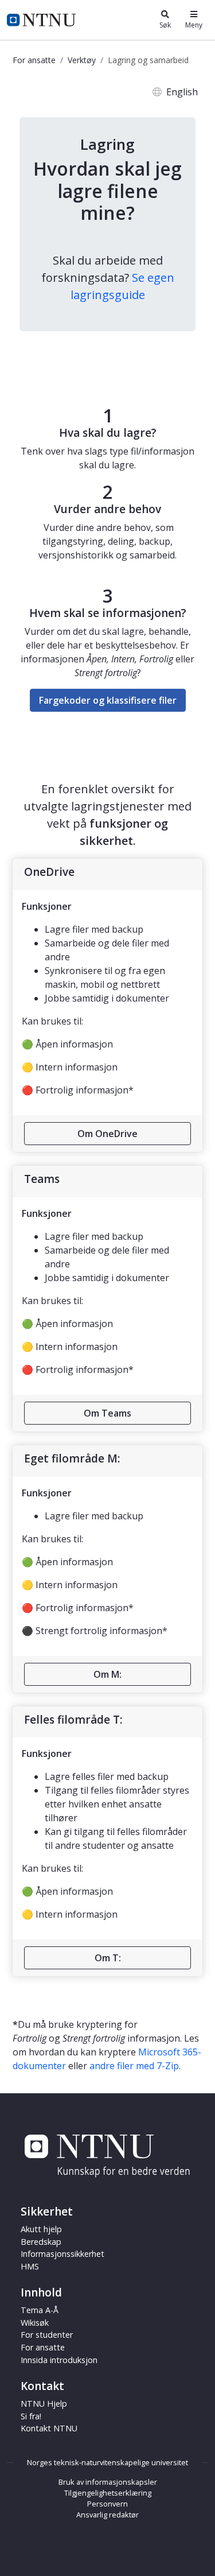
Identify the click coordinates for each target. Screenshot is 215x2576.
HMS (30, 2266)
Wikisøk (35, 2323)
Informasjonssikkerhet (62, 2254)
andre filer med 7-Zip (134, 2066)
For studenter (47, 2335)
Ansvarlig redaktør (107, 2515)
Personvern (107, 2504)
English (182, 92)
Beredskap (41, 2242)
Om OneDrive (107, 1134)
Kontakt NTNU (49, 2428)
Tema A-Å (40, 2310)
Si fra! (31, 2416)
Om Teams (107, 1413)
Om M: (107, 1674)
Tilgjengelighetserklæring (108, 2493)
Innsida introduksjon (59, 2360)
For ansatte (34, 60)
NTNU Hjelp (44, 2404)
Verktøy (82, 60)
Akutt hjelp (41, 2229)
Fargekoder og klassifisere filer (108, 700)
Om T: (108, 1958)
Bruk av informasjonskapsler (108, 2482)
